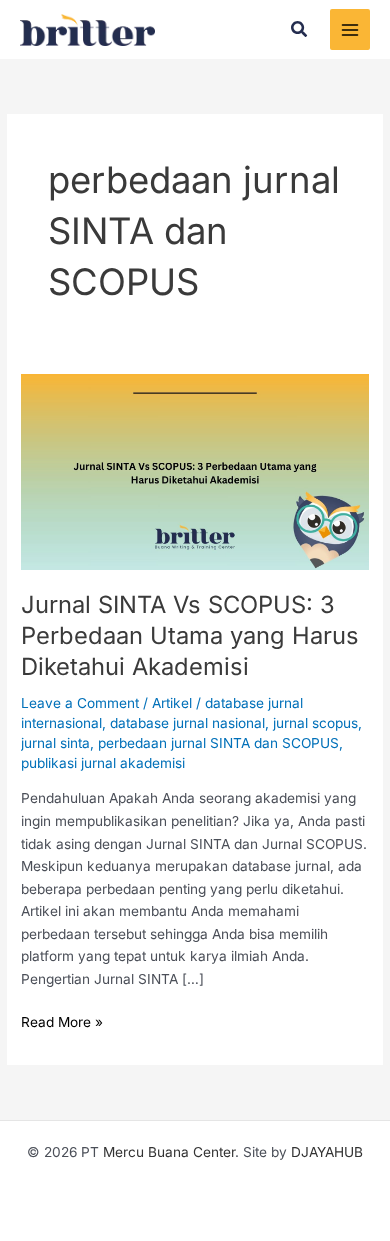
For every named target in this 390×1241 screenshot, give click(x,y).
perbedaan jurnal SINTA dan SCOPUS (218, 743)
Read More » (62, 1020)
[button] (300, 29)
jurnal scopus (315, 723)
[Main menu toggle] (350, 29)
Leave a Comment (80, 703)
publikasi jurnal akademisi (103, 763)
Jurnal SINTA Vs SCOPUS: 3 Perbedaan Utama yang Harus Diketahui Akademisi (190, 635)
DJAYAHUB (327, 1152)
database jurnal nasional (187, 723)
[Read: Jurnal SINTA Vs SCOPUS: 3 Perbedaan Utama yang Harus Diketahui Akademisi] (195, 470)
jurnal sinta (55, 743)
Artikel (172, 703)
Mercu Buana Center (169, 1152)
